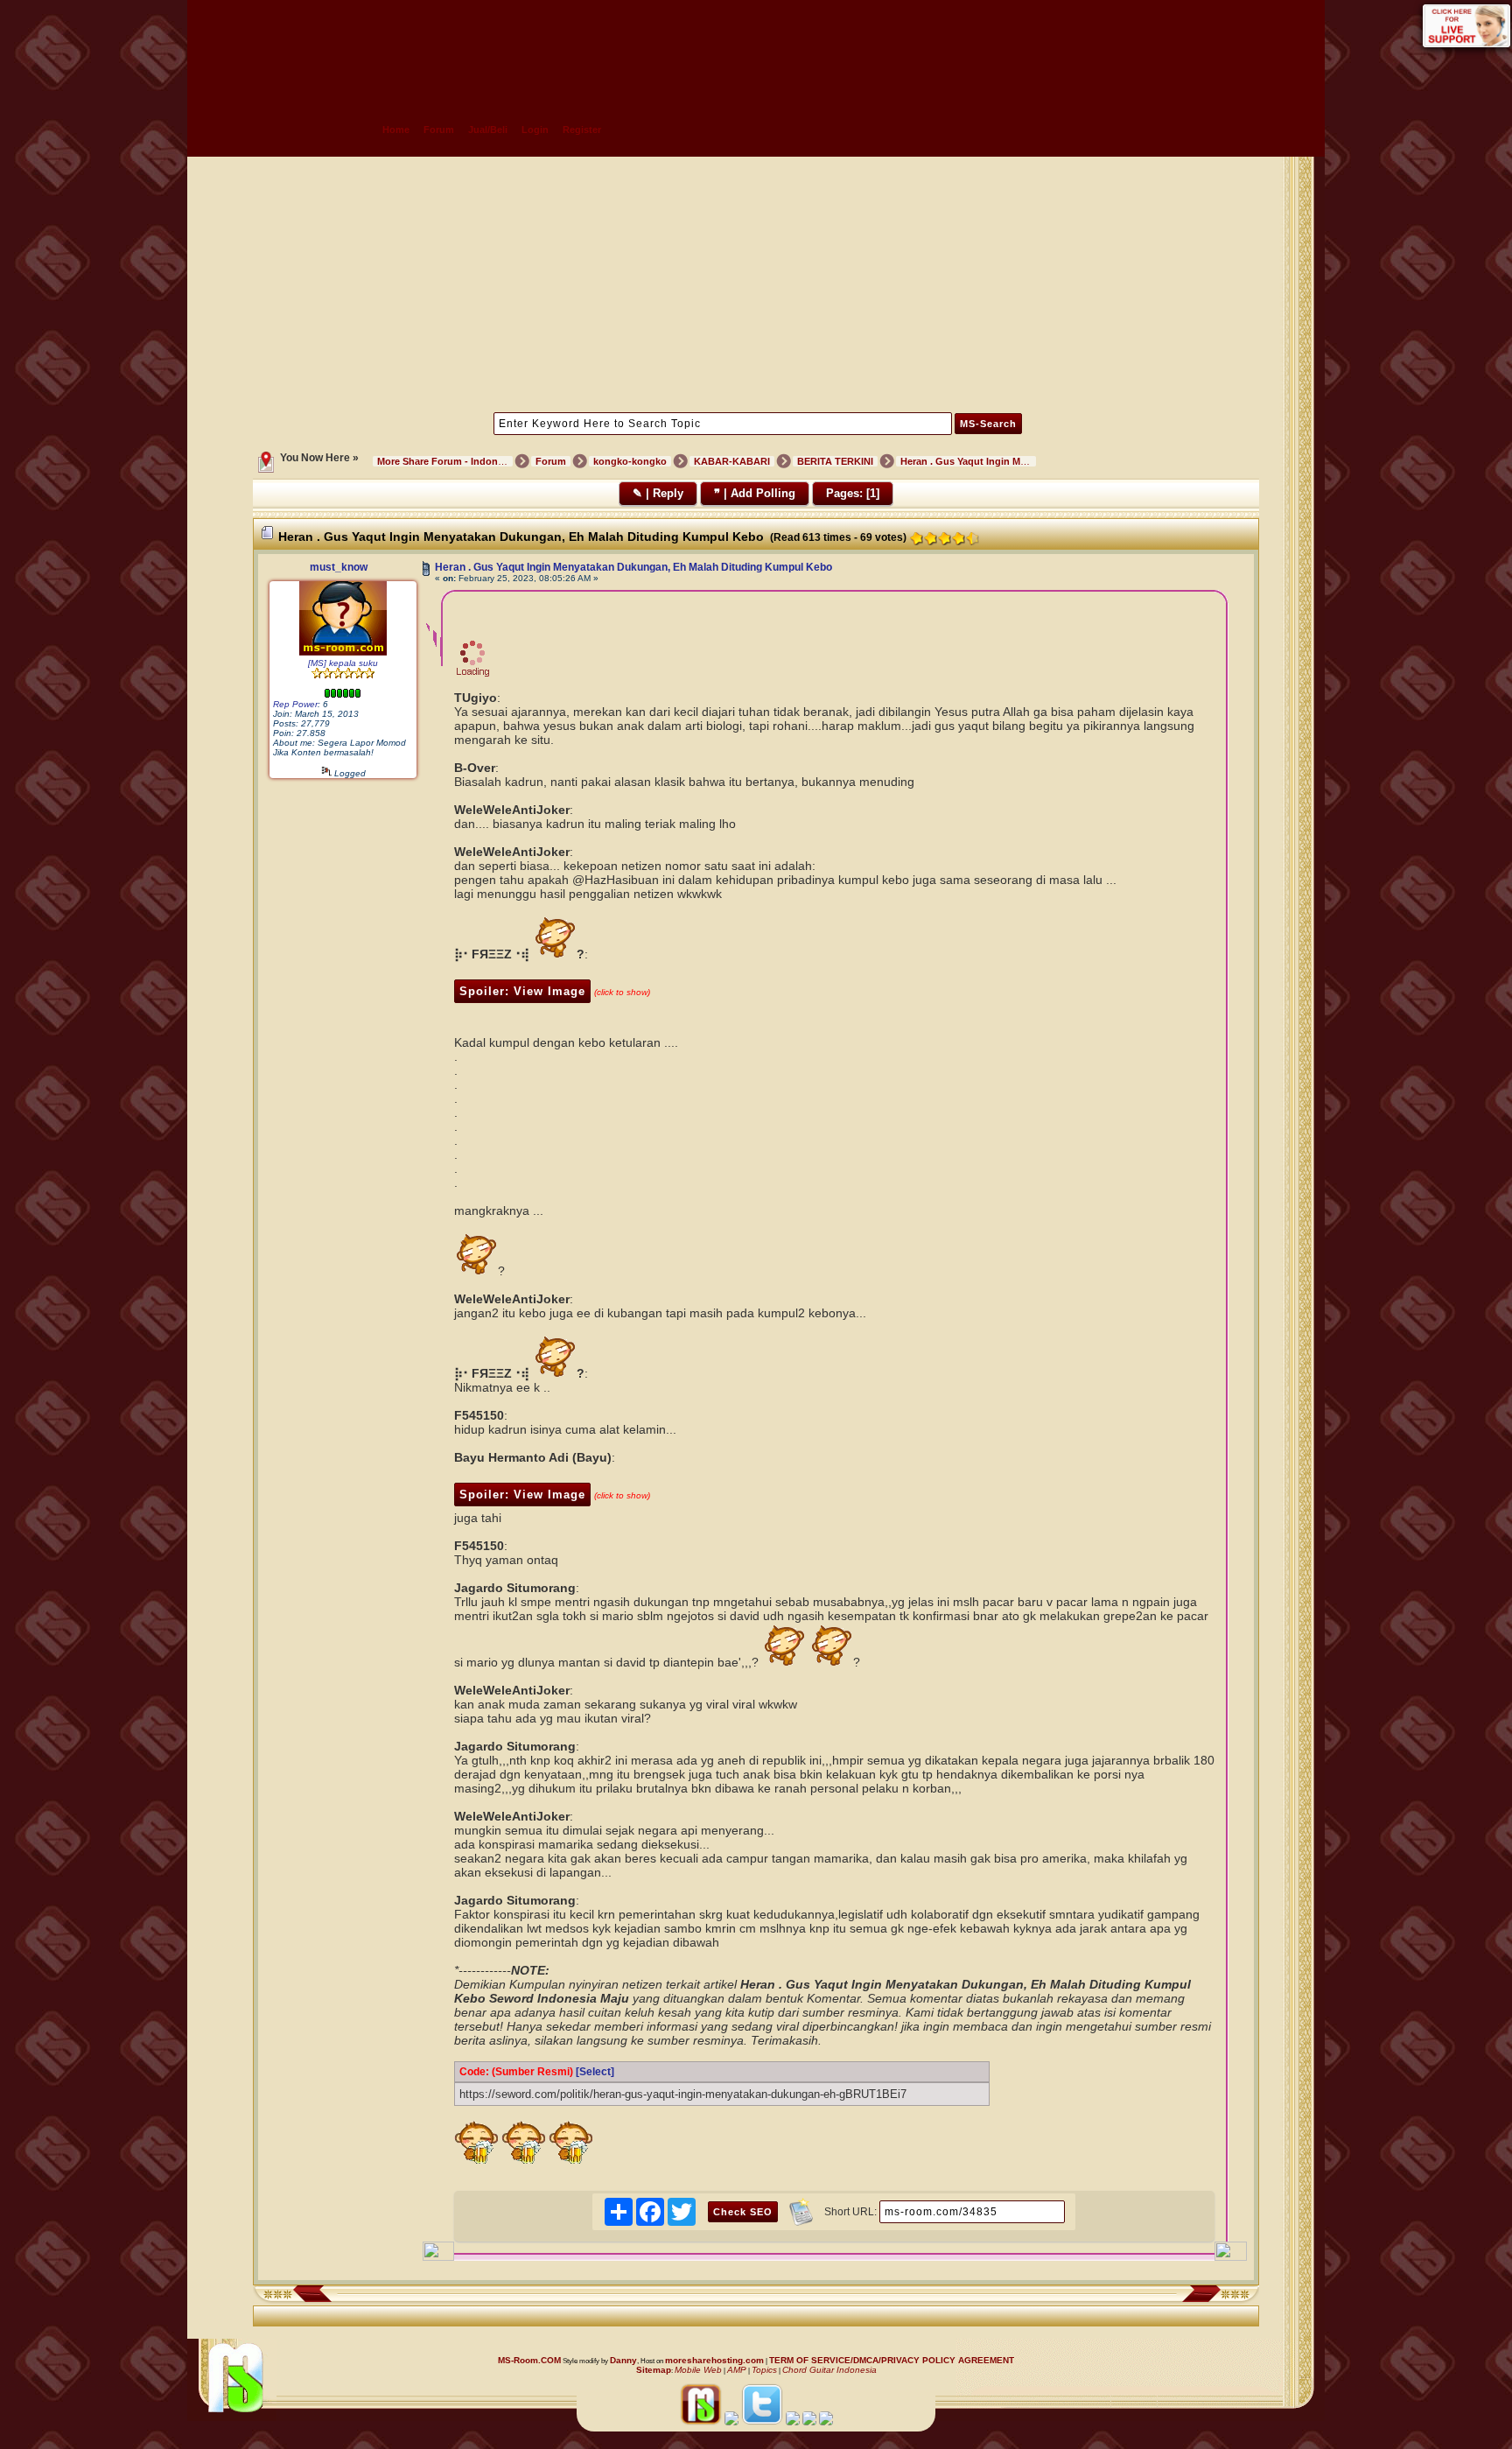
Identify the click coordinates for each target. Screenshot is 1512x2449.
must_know (339, 567)
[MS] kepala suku (343, 663)
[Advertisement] (756, 283)
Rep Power (295, 704)
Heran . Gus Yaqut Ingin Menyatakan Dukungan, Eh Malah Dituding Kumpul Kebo (633, 567)
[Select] (595, 2072)
